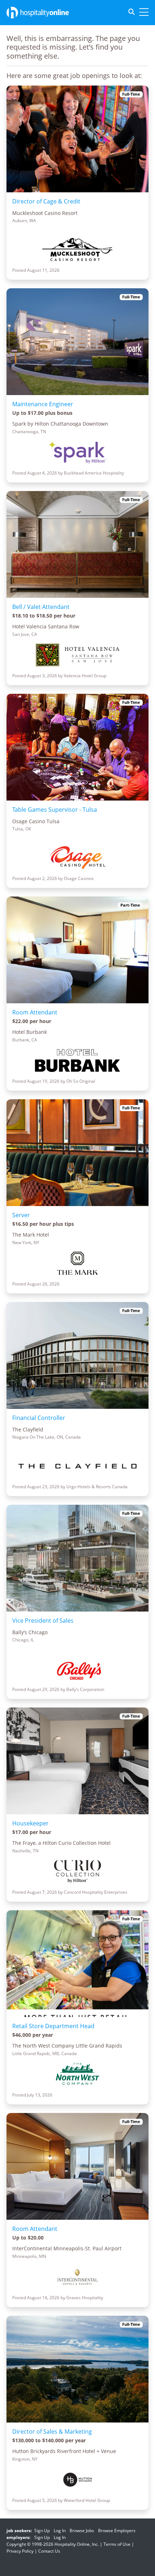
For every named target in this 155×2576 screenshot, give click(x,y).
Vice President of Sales (43, 1621)
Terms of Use (117, 2544)
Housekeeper (30, 1823)
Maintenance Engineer (43, 404)
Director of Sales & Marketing (52, 2431)
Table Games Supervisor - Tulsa (55, 810)
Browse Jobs (82, 2531)
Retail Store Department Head (53, 2026)
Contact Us (49, 2551)
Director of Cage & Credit (46, 201)
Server (21, 1215)
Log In (60, 2531)
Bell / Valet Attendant (41, 607)
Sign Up (42, 2531)
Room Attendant (35, 1012)
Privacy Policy (20, 2551)
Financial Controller (39, 1418)
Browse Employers (117, 2531)
